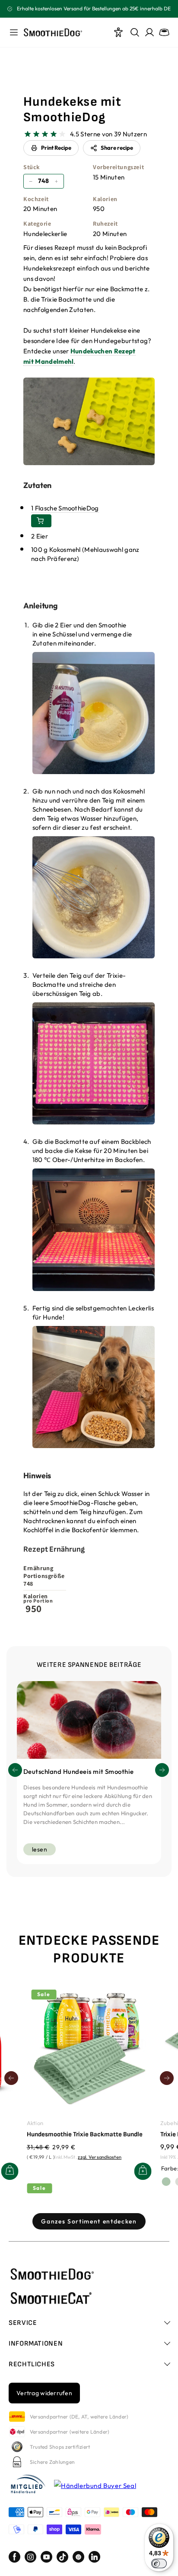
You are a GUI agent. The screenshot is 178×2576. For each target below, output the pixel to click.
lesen (40, 1849)
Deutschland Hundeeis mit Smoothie (79, 1771)
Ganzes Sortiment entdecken (89, 2221)
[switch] (159, 2563)
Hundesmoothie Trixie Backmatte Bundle (85, 2134)
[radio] (28, 134)
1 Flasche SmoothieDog (65, 508)
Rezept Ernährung (54, 1549)
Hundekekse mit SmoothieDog (72, 110)
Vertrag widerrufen (44, 2393)
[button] (162, 1770)
